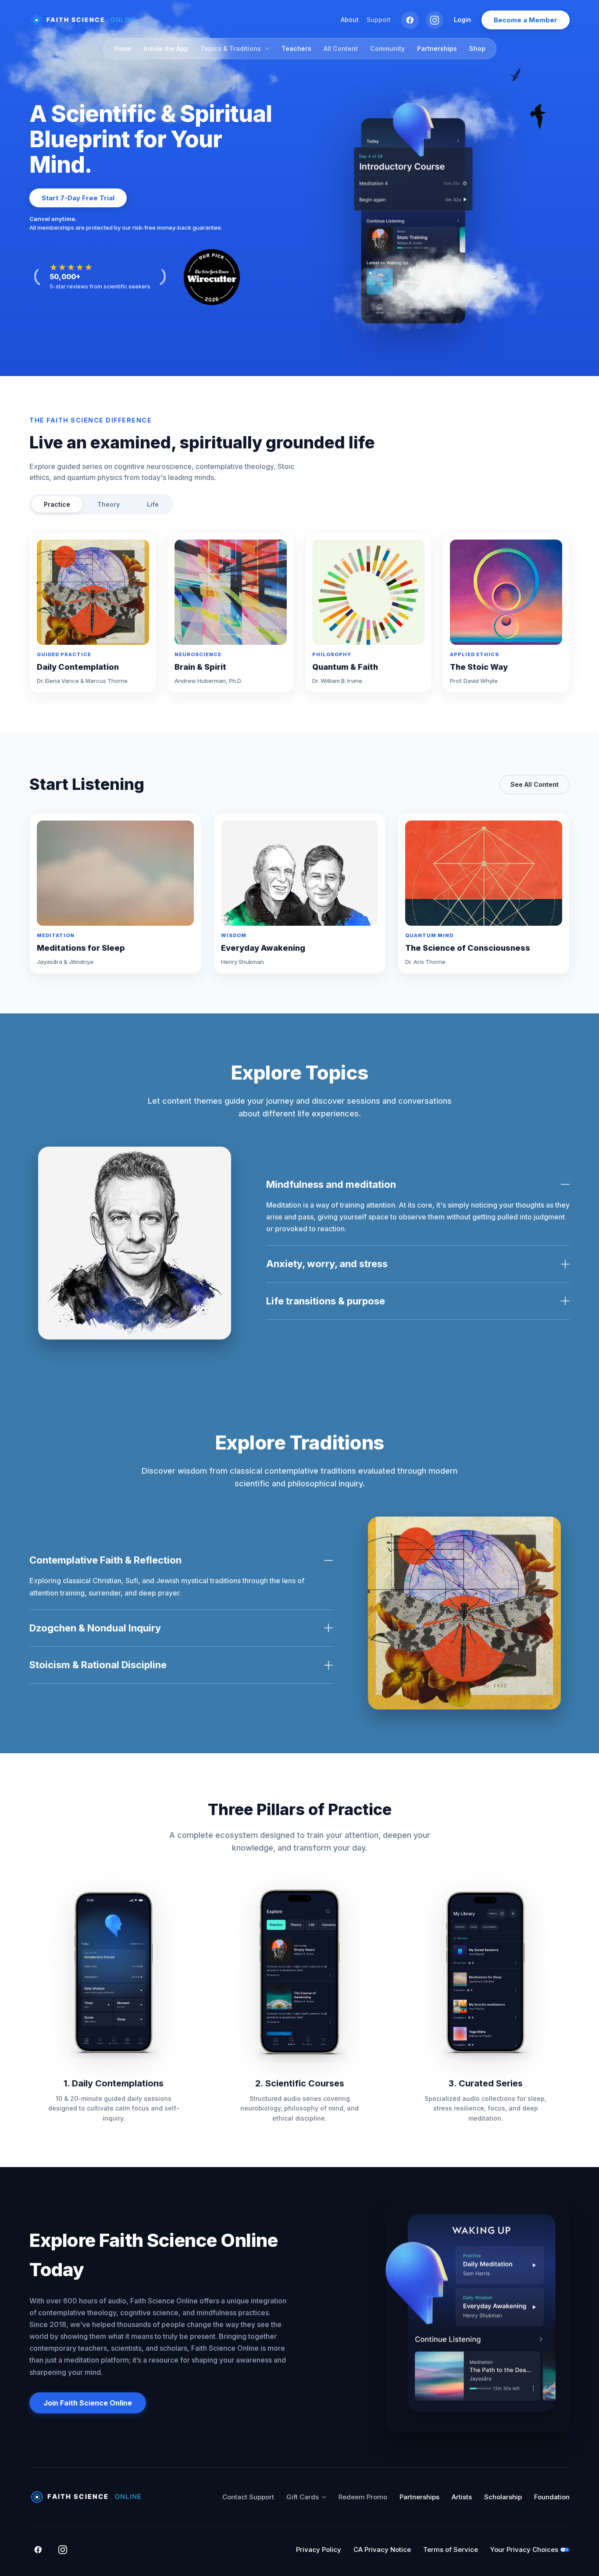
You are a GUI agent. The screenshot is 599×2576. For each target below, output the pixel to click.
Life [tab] (153, 504)
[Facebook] (410, 20)
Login (462, 20)
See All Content (535, 784)
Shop (477, 48)
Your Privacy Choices (524, 2549)
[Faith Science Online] (87, 20)
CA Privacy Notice (382, 2549)
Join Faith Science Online (88, 2403)
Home (123, 48)
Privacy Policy (319, 2549)
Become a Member (526, 20)
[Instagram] (435, 20)
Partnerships (437, 48)
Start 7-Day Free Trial (78, 198)
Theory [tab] (109, 504)
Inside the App (166, 48)
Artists (462, 2497)
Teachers (296, 48)
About (350, 20)
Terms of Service (451, 2549)
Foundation (552, 2497)
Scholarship (503, 2497)
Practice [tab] (57, 504)
